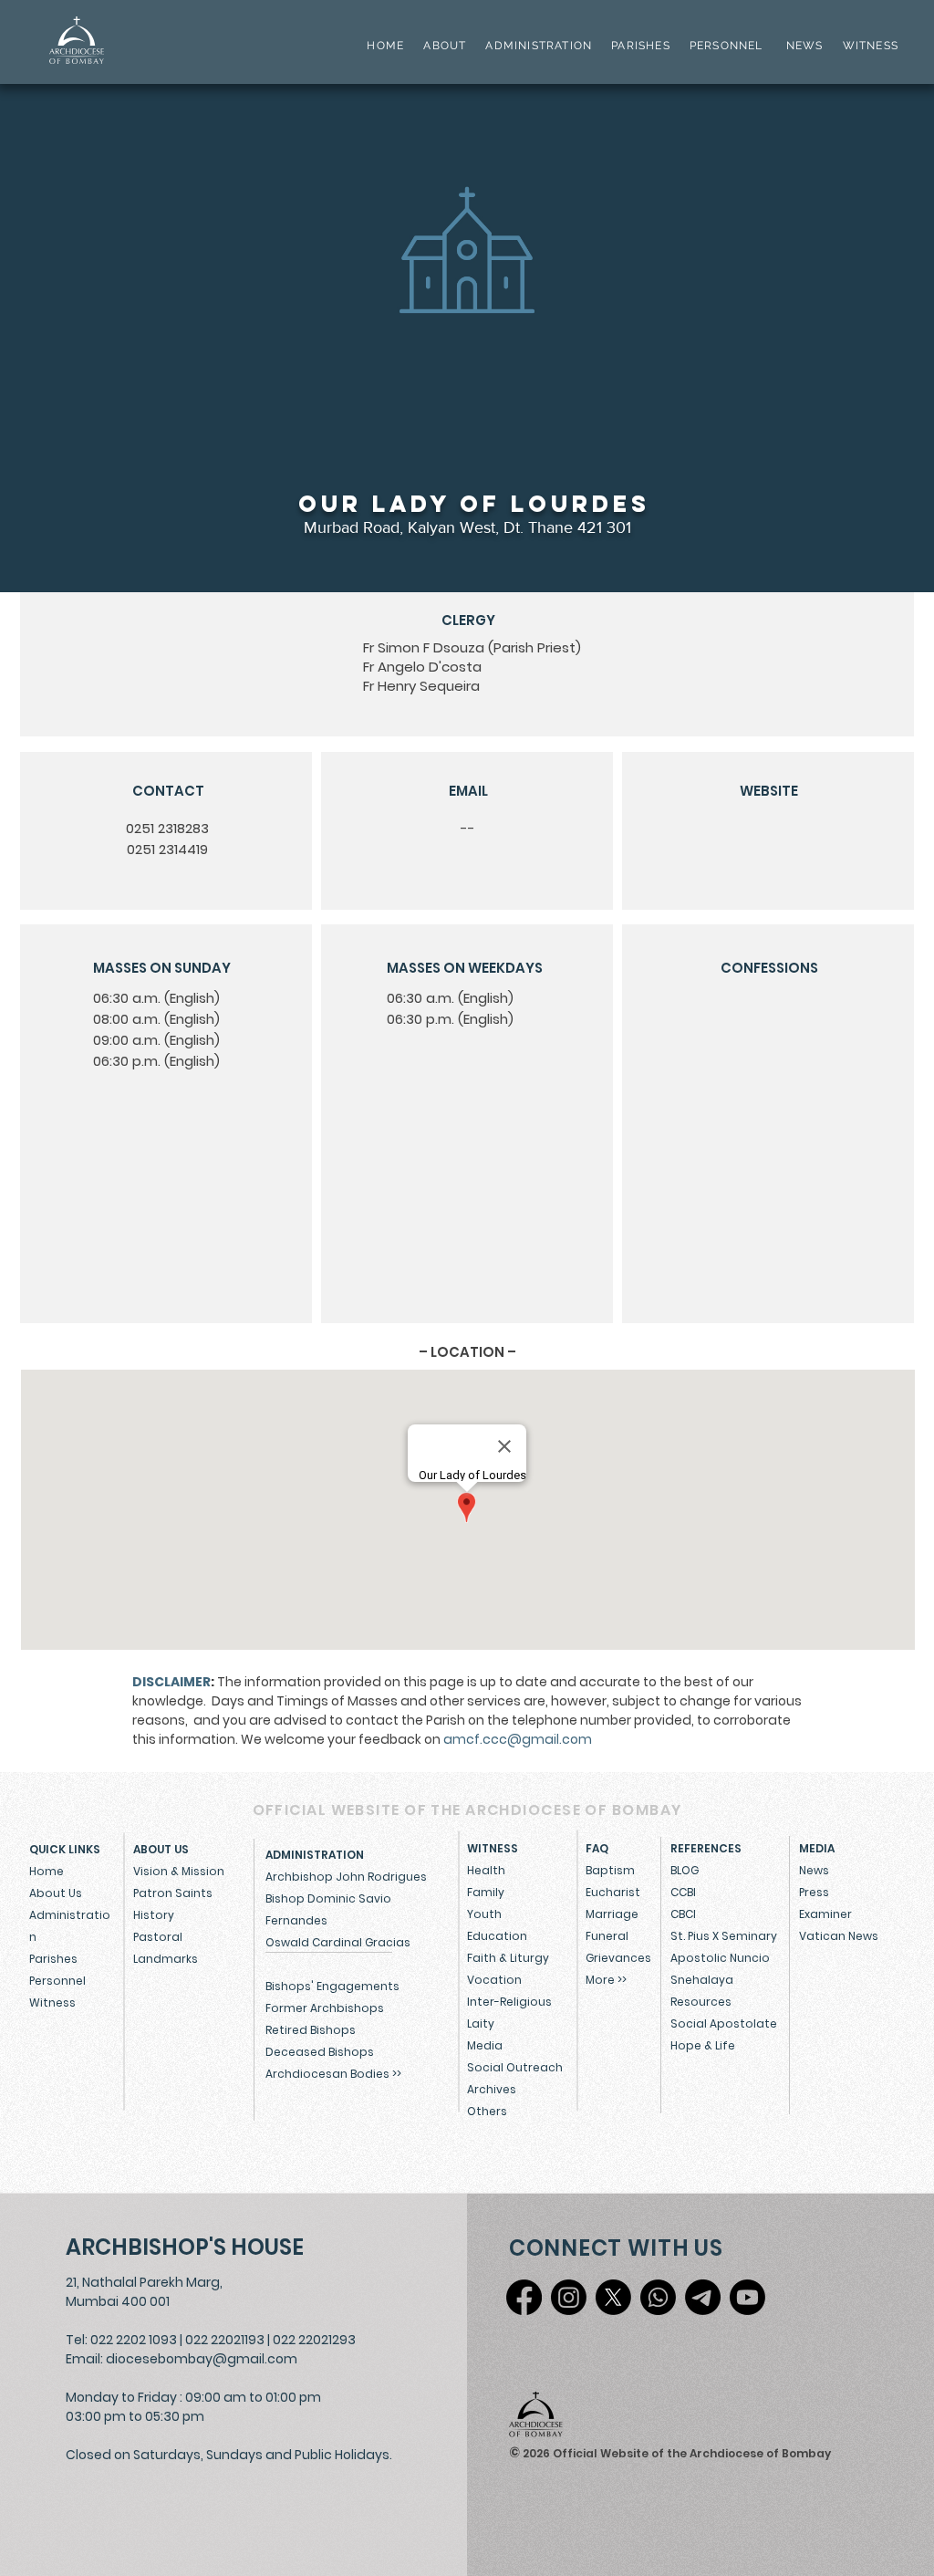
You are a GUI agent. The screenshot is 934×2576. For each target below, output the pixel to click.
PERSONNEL (726, 46)
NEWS (805, 46)
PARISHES (641, 46)
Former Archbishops (325, 2008)
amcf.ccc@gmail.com (518, 1739)
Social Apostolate (724, 2023)
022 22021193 (225, 2340)
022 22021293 (314, 2340)
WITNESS (868, 46)
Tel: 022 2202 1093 (121, 2340)
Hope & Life (703, 2045)
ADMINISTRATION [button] (539, 46)
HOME (385, 46)
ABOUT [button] (445, 46)
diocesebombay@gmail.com (202, 2359)
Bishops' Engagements (332, 1986)
